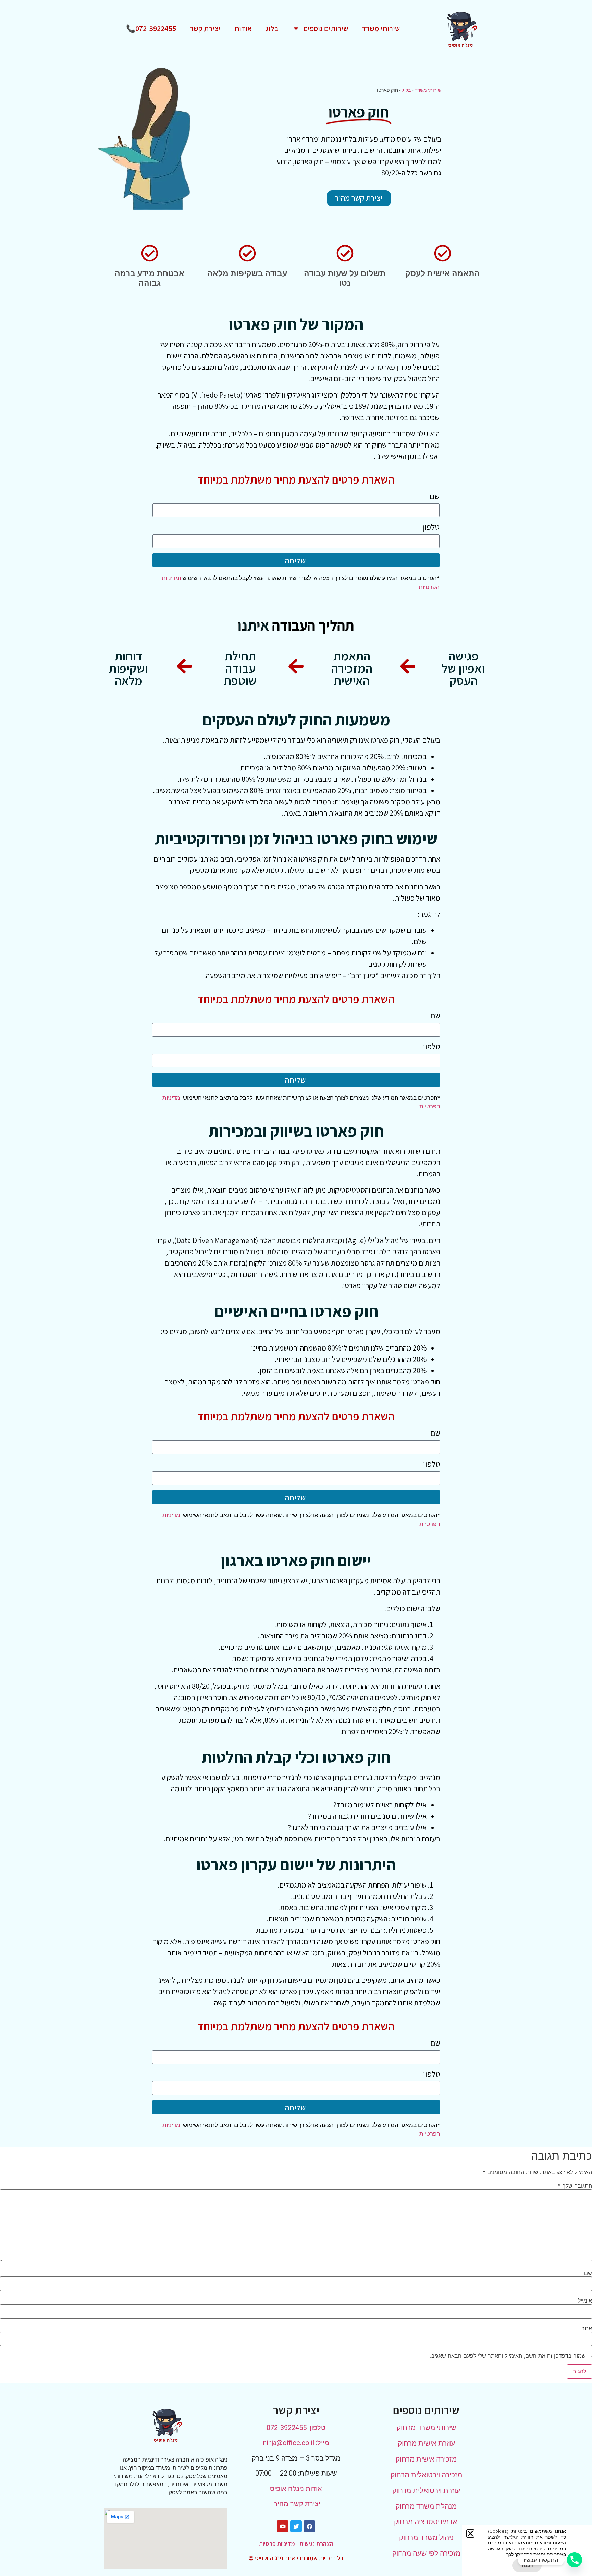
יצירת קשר (205, 28)
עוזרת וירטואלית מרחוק (426, 2491)
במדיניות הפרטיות (547, 2549)
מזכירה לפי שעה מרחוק (426, 2553)
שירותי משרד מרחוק (426, 2428)
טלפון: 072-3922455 (296, 2428)
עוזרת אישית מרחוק (426, 2443)
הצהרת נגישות (316, 2544)
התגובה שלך (575, 2186)
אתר (587, 2328)
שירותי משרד (381, 28)
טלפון (431, 527)
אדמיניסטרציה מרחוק (426, 2522)
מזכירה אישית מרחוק (426, 2459)
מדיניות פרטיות (277, 2544)
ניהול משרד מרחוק (426, 2538)
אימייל (585, 2300)
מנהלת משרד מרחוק (426, 2506)
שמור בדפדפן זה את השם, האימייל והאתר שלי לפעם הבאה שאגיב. (508, 2356)
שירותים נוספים (326, 28)
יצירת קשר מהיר (296, 2504)
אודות (243, 28)
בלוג (272, 28)
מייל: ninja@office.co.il (296, 2443)
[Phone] (575, 2560)
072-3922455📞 (151, 28)
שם (435, 497)
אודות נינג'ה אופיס (296, 2489)
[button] (470, 2534)
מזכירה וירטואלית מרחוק (426, 2475)
